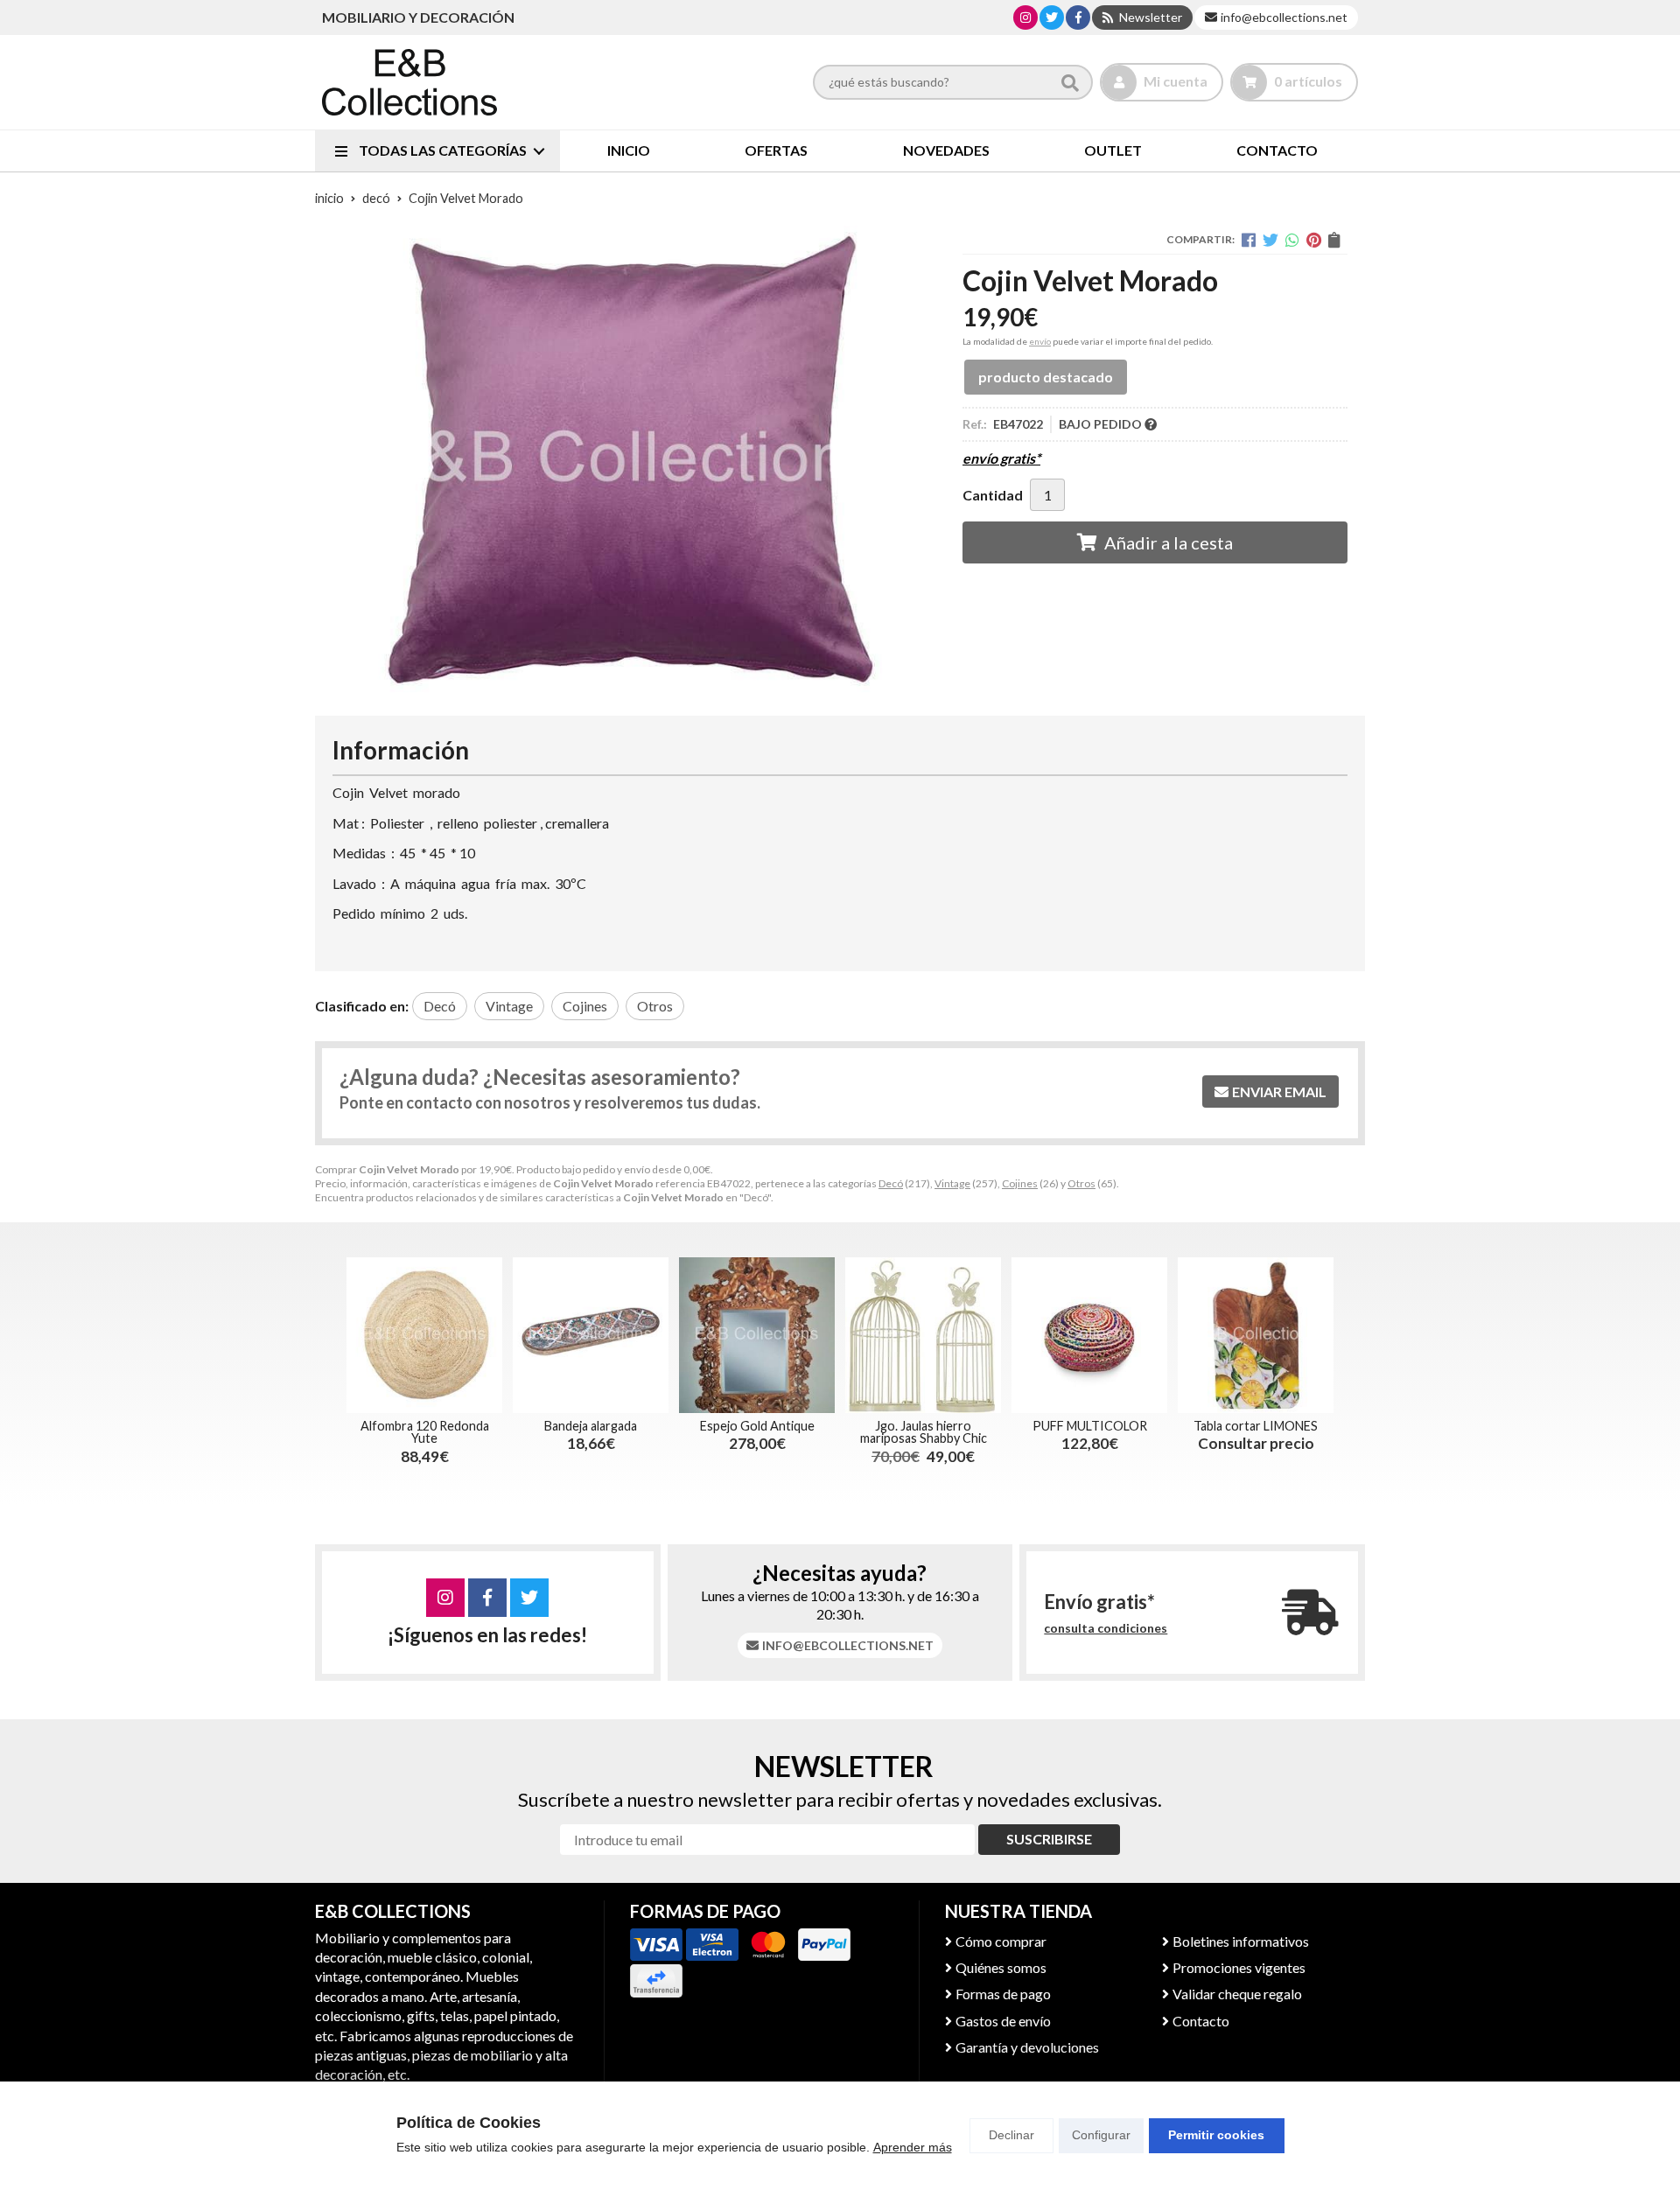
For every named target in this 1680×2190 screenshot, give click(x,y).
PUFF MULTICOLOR (1090, 1426)
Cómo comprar (1001, 1941)
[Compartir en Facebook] (1249, 240)
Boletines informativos (1241, 1941)
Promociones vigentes (1239, 1967)
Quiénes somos (1001, 1967)
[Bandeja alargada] (591, 1335)
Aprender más (913, 2147)
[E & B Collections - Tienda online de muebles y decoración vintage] (409, 82)
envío (1040, 341)
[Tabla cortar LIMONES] (1256, 1335)
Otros (1081, 1183)
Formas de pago (1003, 1994)
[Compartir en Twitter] (1270, 240)
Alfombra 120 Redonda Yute (425, 1432)
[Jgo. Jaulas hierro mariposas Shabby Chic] (923, 1335)
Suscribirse (1049, 1839)
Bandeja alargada (591, 1426)
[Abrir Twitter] (1052, 17)
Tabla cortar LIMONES (1256, 1426)
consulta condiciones (1106, 1628)
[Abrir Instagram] (1025, 17)
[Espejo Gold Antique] (757, 1335)
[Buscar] (1070, 82)
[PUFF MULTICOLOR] (1089, 1335)
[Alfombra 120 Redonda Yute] (424, 1335)
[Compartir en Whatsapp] (1292, 240)
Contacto (1201, 2021)
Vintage (952, 1183)
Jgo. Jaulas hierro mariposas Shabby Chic (924, 1432)
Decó (891, 1183)
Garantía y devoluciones (1027, 2047)
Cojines (1020, 1183)
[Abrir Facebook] (1078, 17)
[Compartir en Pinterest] (1314, 240)
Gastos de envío (1003, 2021)
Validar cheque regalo (1237, 1994)
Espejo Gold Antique (757, 1426)
